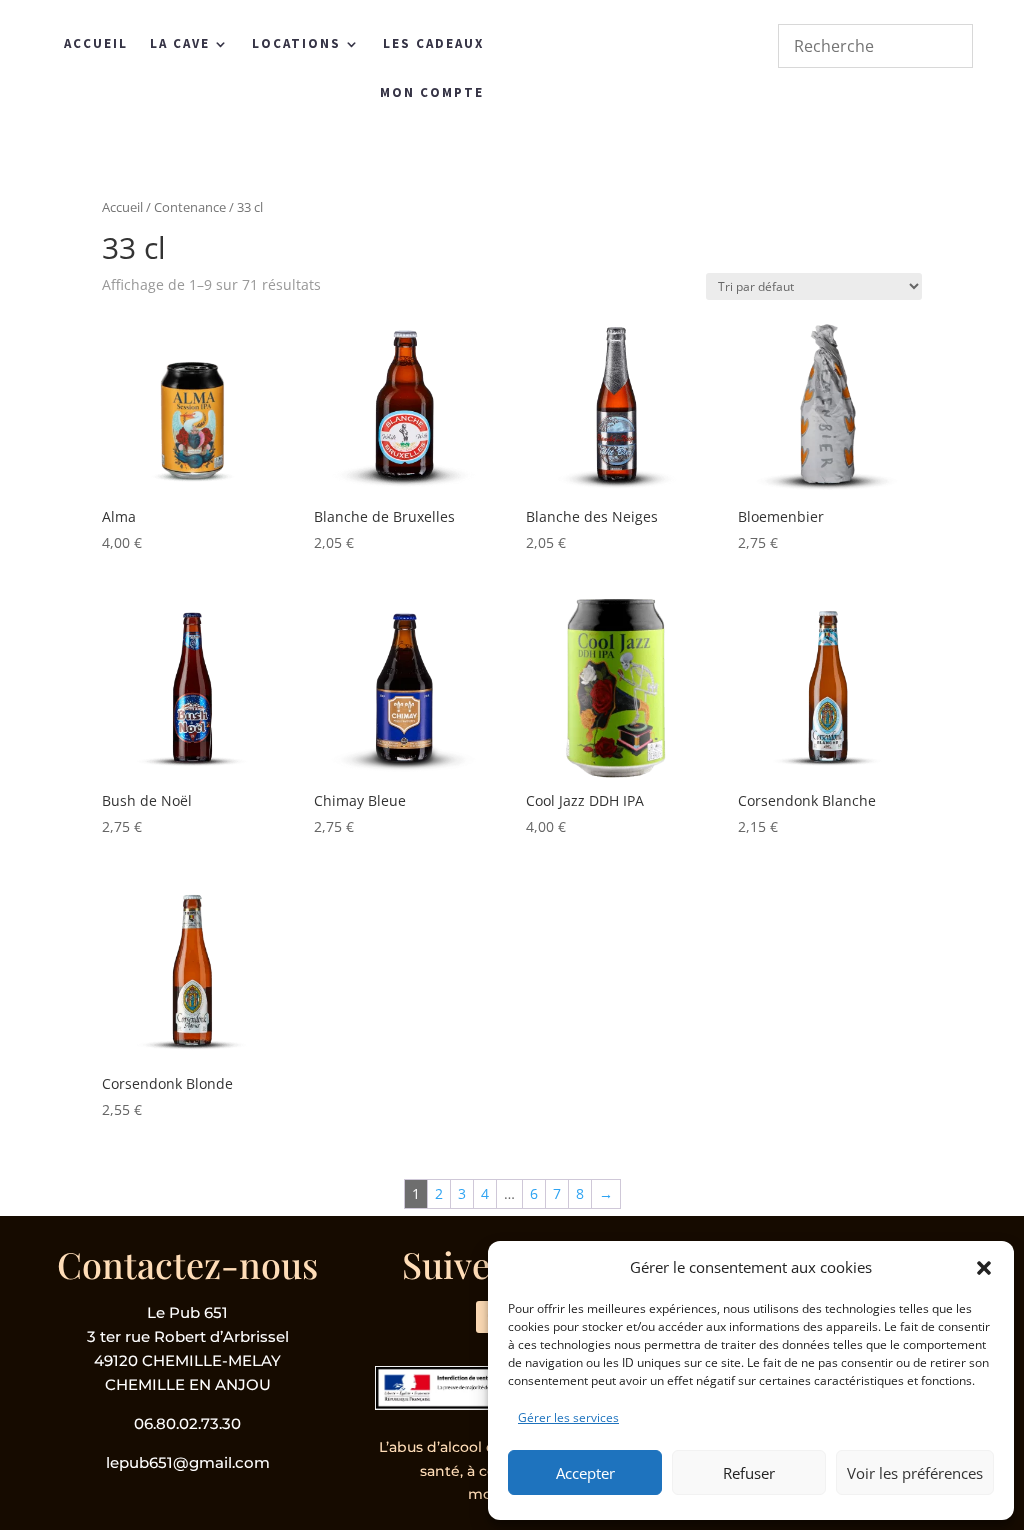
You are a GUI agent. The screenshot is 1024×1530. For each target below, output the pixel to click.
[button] (984, 1268)
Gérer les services (568, 1417)
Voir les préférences (915, 1473)
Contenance (190, 207)
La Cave (180, 43)
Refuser (749, 1473)
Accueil (96, 43)
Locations (296, 43)
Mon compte (432, 92)
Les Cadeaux (433, 43)
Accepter (585, 1473)
